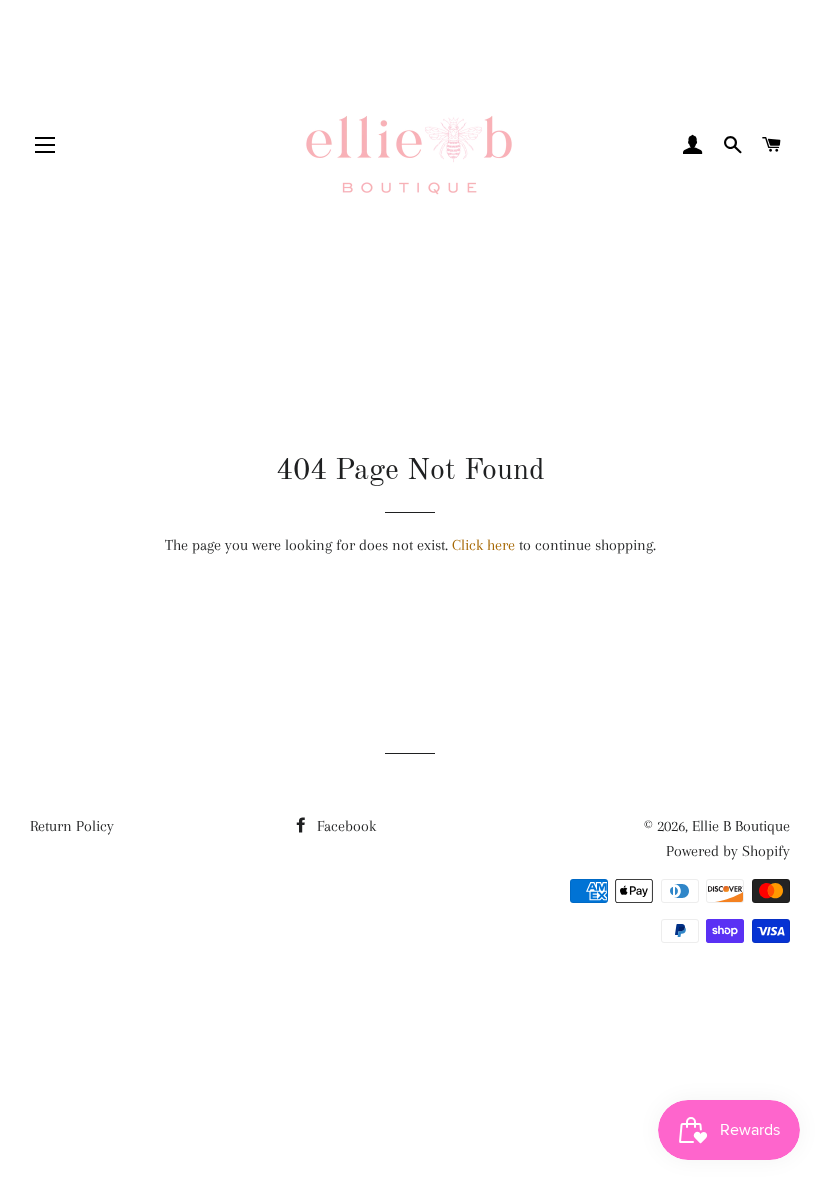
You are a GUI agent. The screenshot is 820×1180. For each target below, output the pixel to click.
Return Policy (72, 826)
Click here (483, 545)
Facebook (344, 826)
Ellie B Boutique (741, 826)
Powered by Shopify (728, 851)
